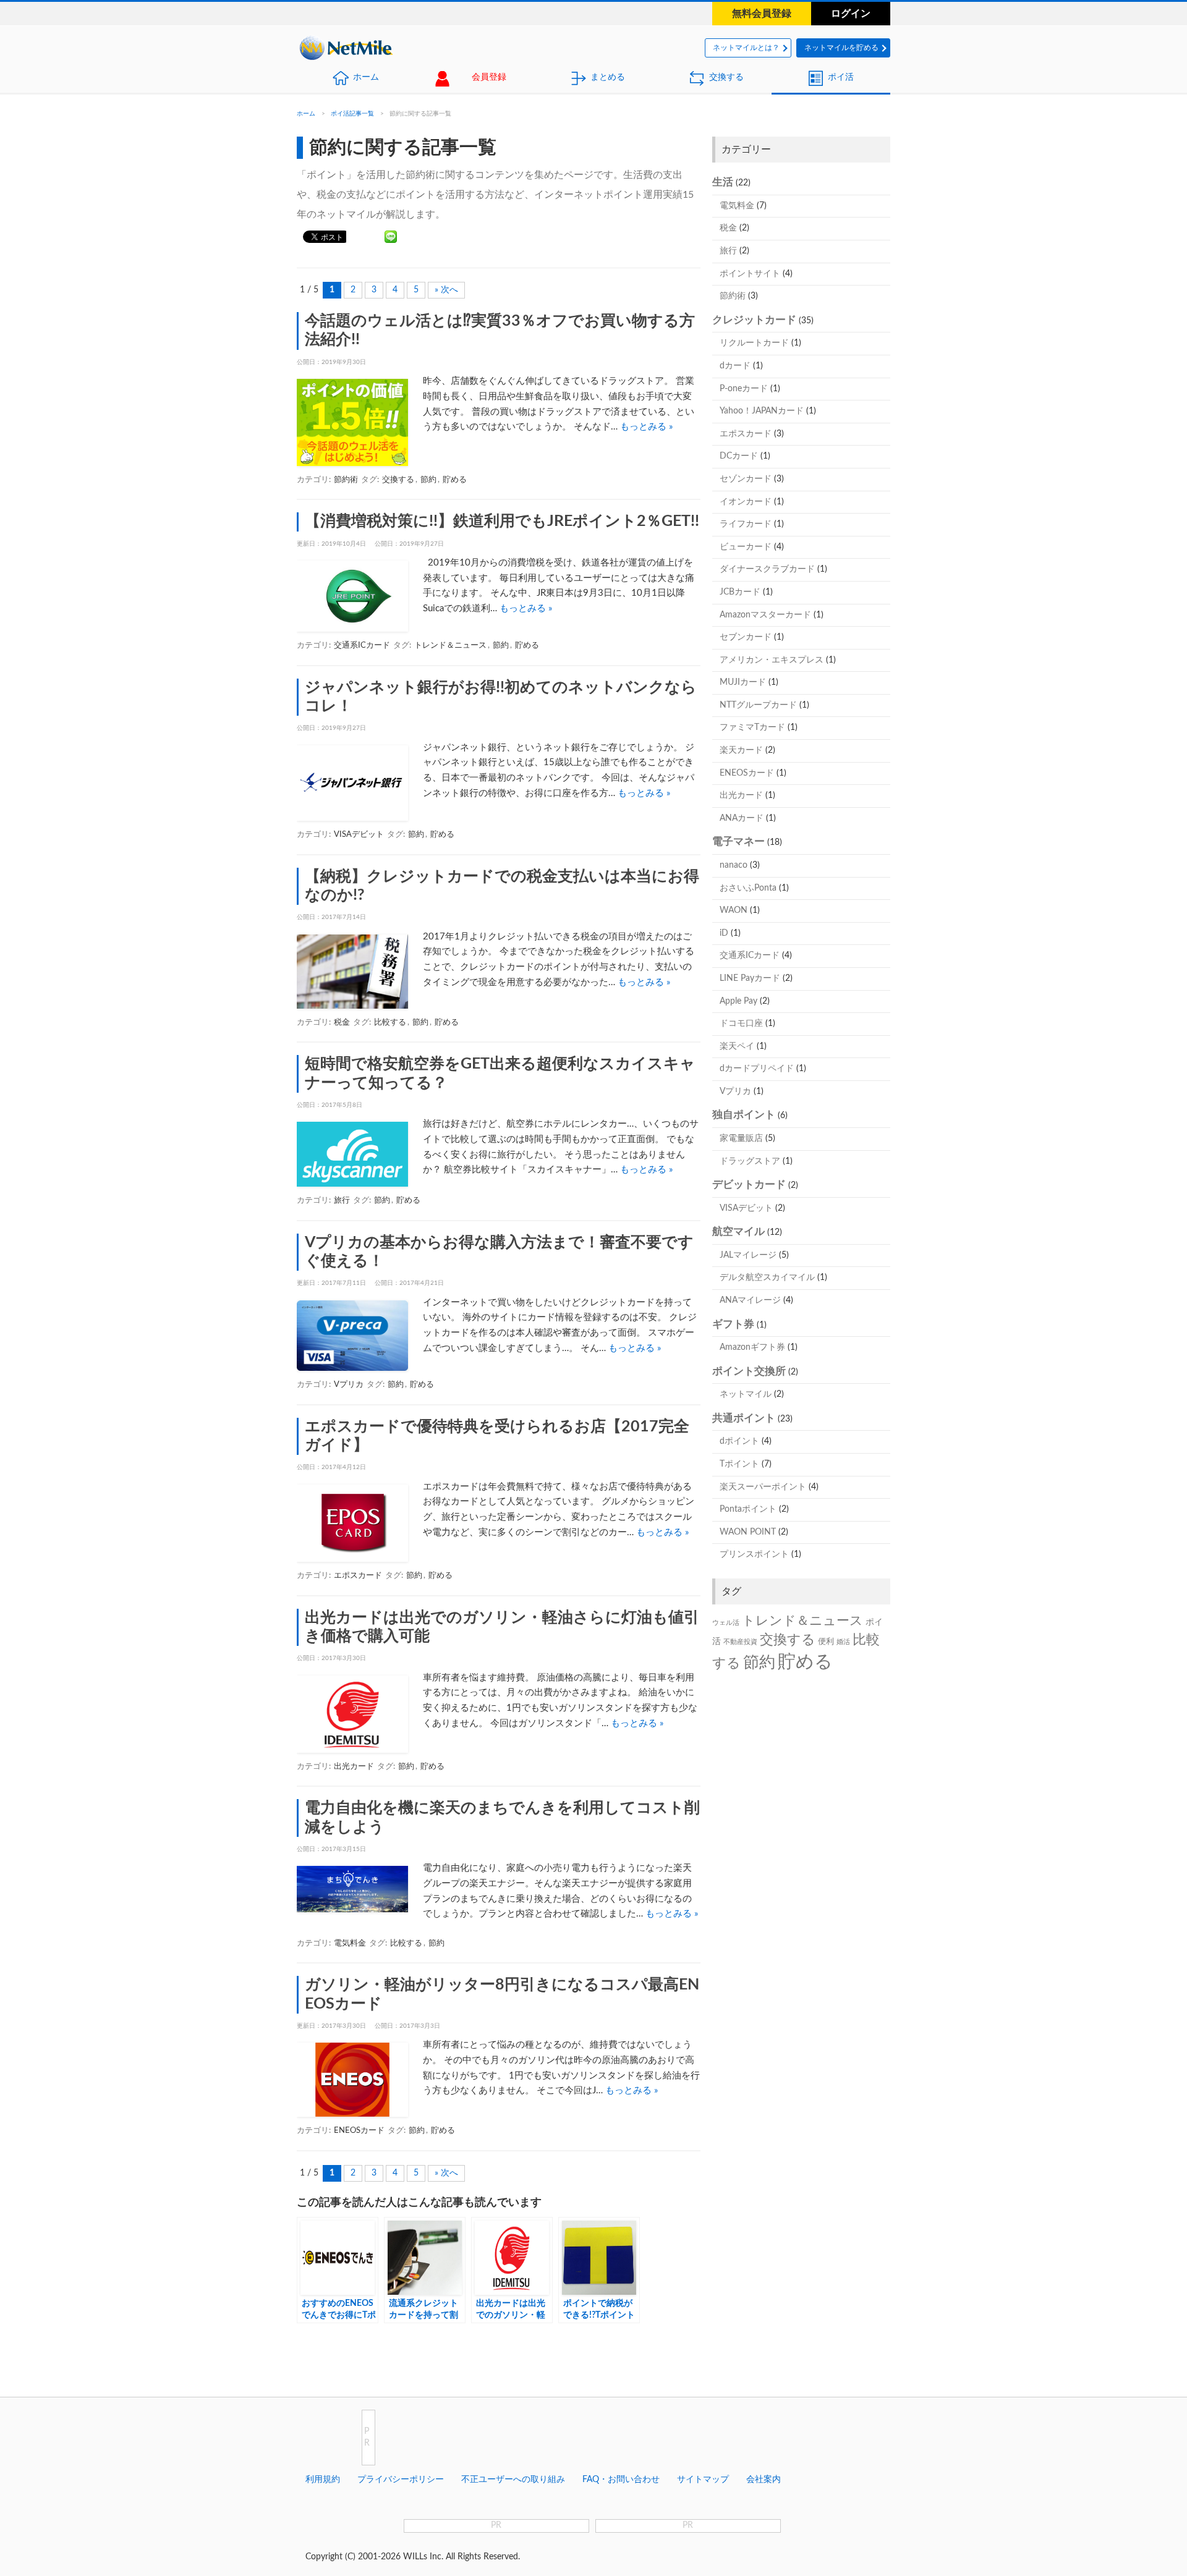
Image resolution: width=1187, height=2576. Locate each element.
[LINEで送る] (391, 236)
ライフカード (746, 524)
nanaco (734, 865)
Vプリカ (349, 1385)
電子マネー (738, 841)
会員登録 (489, 77)
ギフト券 (733, 1324)
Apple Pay (738, 1001)
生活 (723, 182)
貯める (455, 480)
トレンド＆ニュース (450, 646)
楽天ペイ (737, 1046)
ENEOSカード (359, 2131)
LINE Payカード (750, 978)
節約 (428, 480)
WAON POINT (748, 1532)
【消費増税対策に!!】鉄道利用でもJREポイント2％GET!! (502, 521)
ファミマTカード (752, 727)
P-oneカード (744, 389)
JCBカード (740, 592)
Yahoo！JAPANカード (762, 411)
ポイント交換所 (749, 1371)
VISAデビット (359, 835)
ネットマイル (746, 1394)
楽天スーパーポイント (763, 1487)
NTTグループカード (758, 705)
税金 (342, 1023)
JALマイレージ (748, 1255)
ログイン (851, 14)
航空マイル (738, 1231)
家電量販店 (741, 1138)
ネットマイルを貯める (841, 48)
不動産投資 (740, 1642)
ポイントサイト (750, 274)
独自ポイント (744, 1115)
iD (724, 933)
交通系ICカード (362, 646)
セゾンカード (746, 479)
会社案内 (764, 2480)
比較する (390, 1023)
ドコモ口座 (741, 1023)
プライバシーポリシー (401, 2480)
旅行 (342, 1201)
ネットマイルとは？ (746, 48)
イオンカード (746, 502)
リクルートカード (754, 343)
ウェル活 (726, 1623)
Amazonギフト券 (752, 1347)
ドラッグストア (750, 1161)
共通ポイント (744, 1418)
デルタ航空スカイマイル (767, 1277)
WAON (734, 910)
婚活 (843, 1642)
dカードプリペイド (757, 1069)
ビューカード (746, 547)
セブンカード (746, 637)
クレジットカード (754, 320)
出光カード (354, 1767)
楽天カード (741, 750)
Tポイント (739, 1464)
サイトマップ (703, 2480)
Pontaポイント (748, 1509)
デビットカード (749, 1184)
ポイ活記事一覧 (352, 114)
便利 (826, 1642)
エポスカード (358, 1576)
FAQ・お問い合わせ (621, 2480)
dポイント (739, 1441)
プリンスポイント (754, 1554)
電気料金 (350, 1943)
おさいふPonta (748, 888)
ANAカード (742, 818)
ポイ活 (841, 77)
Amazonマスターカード (765, 615)
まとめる (608, 77)
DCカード (739, 456)
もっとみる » (646, 427)
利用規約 (323, 2480)
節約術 (346, 480)
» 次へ (446, 290)
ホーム (366, 77)
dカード (735, 366)
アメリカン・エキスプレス (772, 660)
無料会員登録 (762, 14)
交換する (726, 77)
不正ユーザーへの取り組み (513, 2480)
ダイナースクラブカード (767, 569)
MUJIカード (743, 682)
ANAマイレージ (750, 1300)
